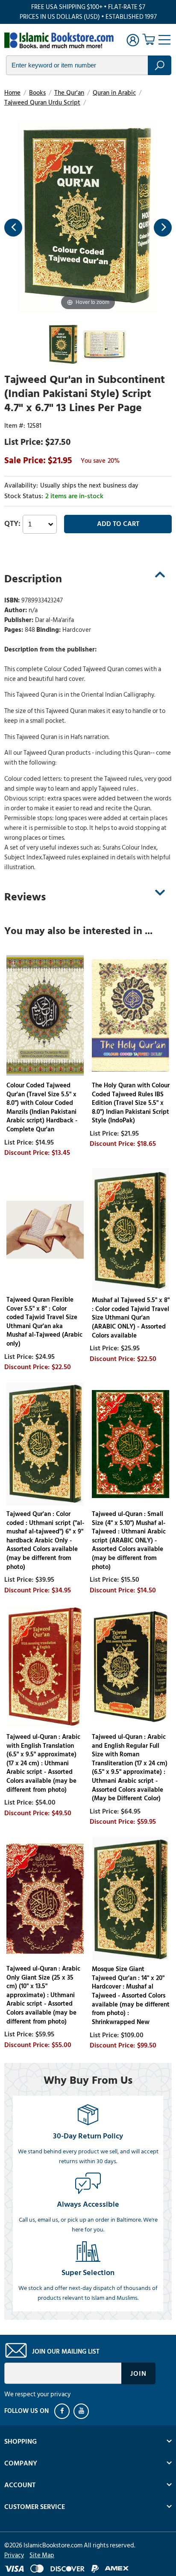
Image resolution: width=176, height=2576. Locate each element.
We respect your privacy (37, 2394)
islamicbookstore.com (59, 41)
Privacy (14, 2555)
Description (33, 579)
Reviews (25, 897)
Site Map (42, 2555)
